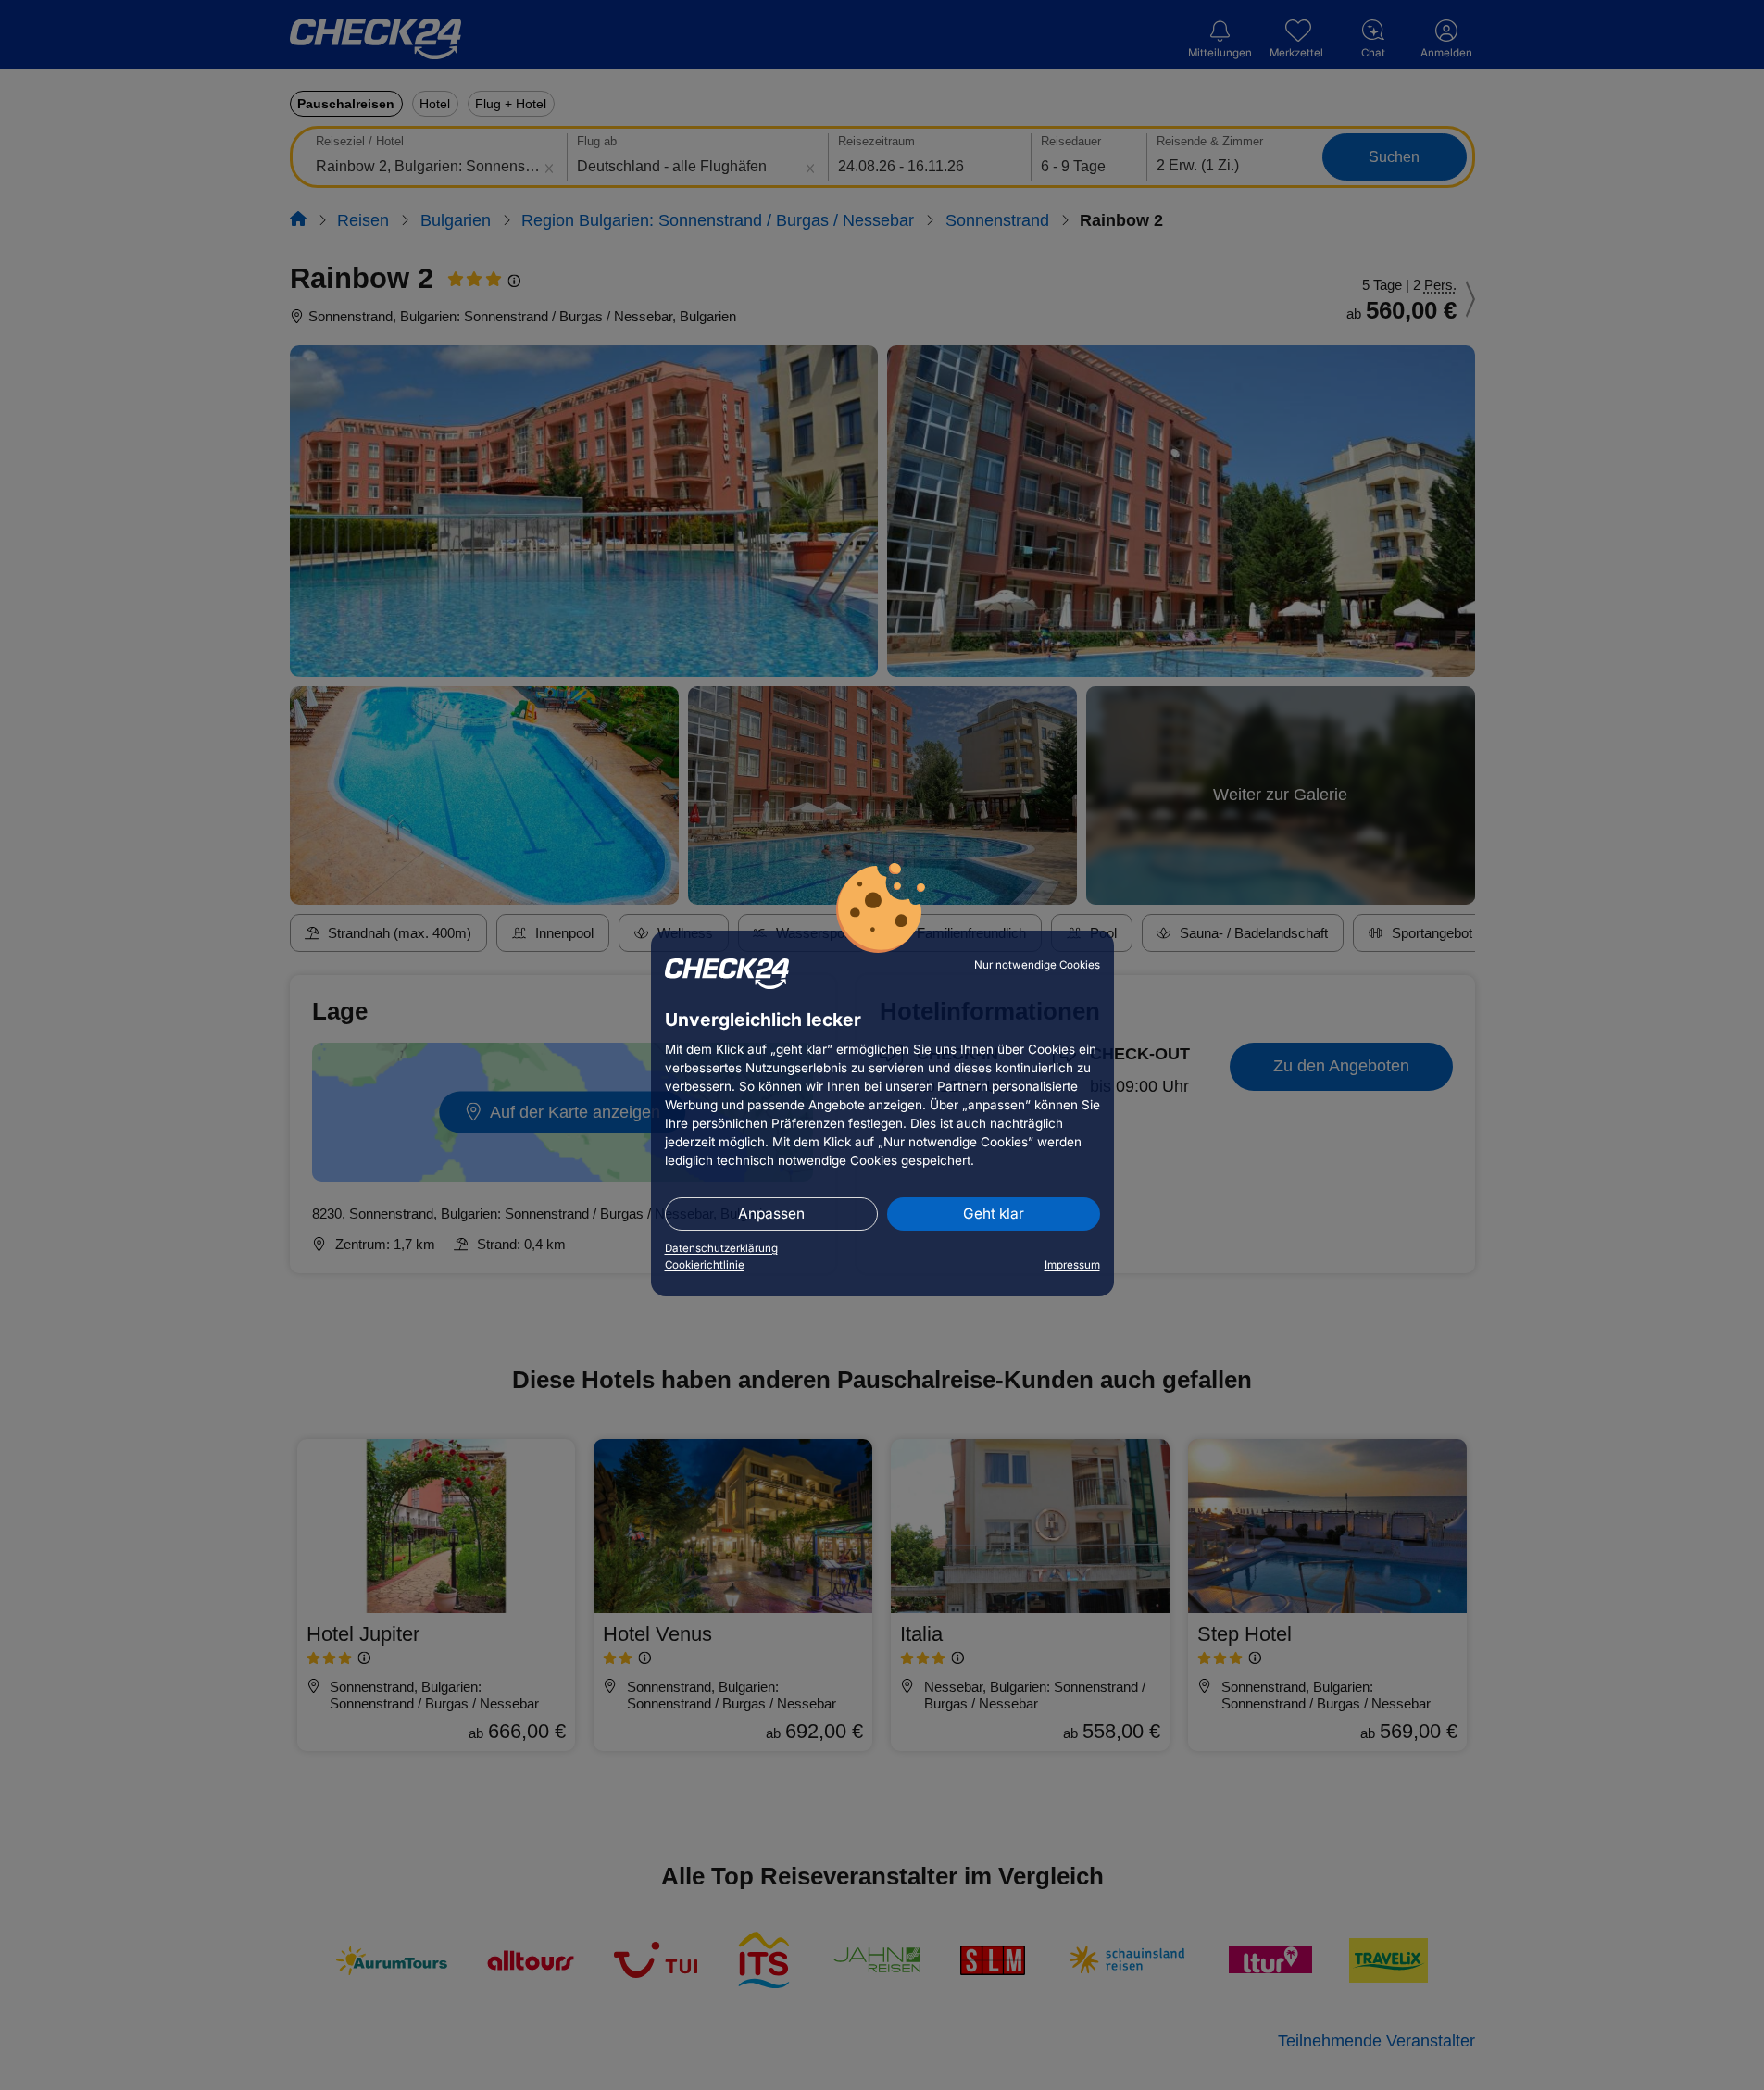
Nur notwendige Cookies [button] (1037, 965)
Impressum (1072, 1265)
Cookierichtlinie (705, 1265)
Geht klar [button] (994, 1214)
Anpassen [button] (771, 1214)
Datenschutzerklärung (721, 1248)
